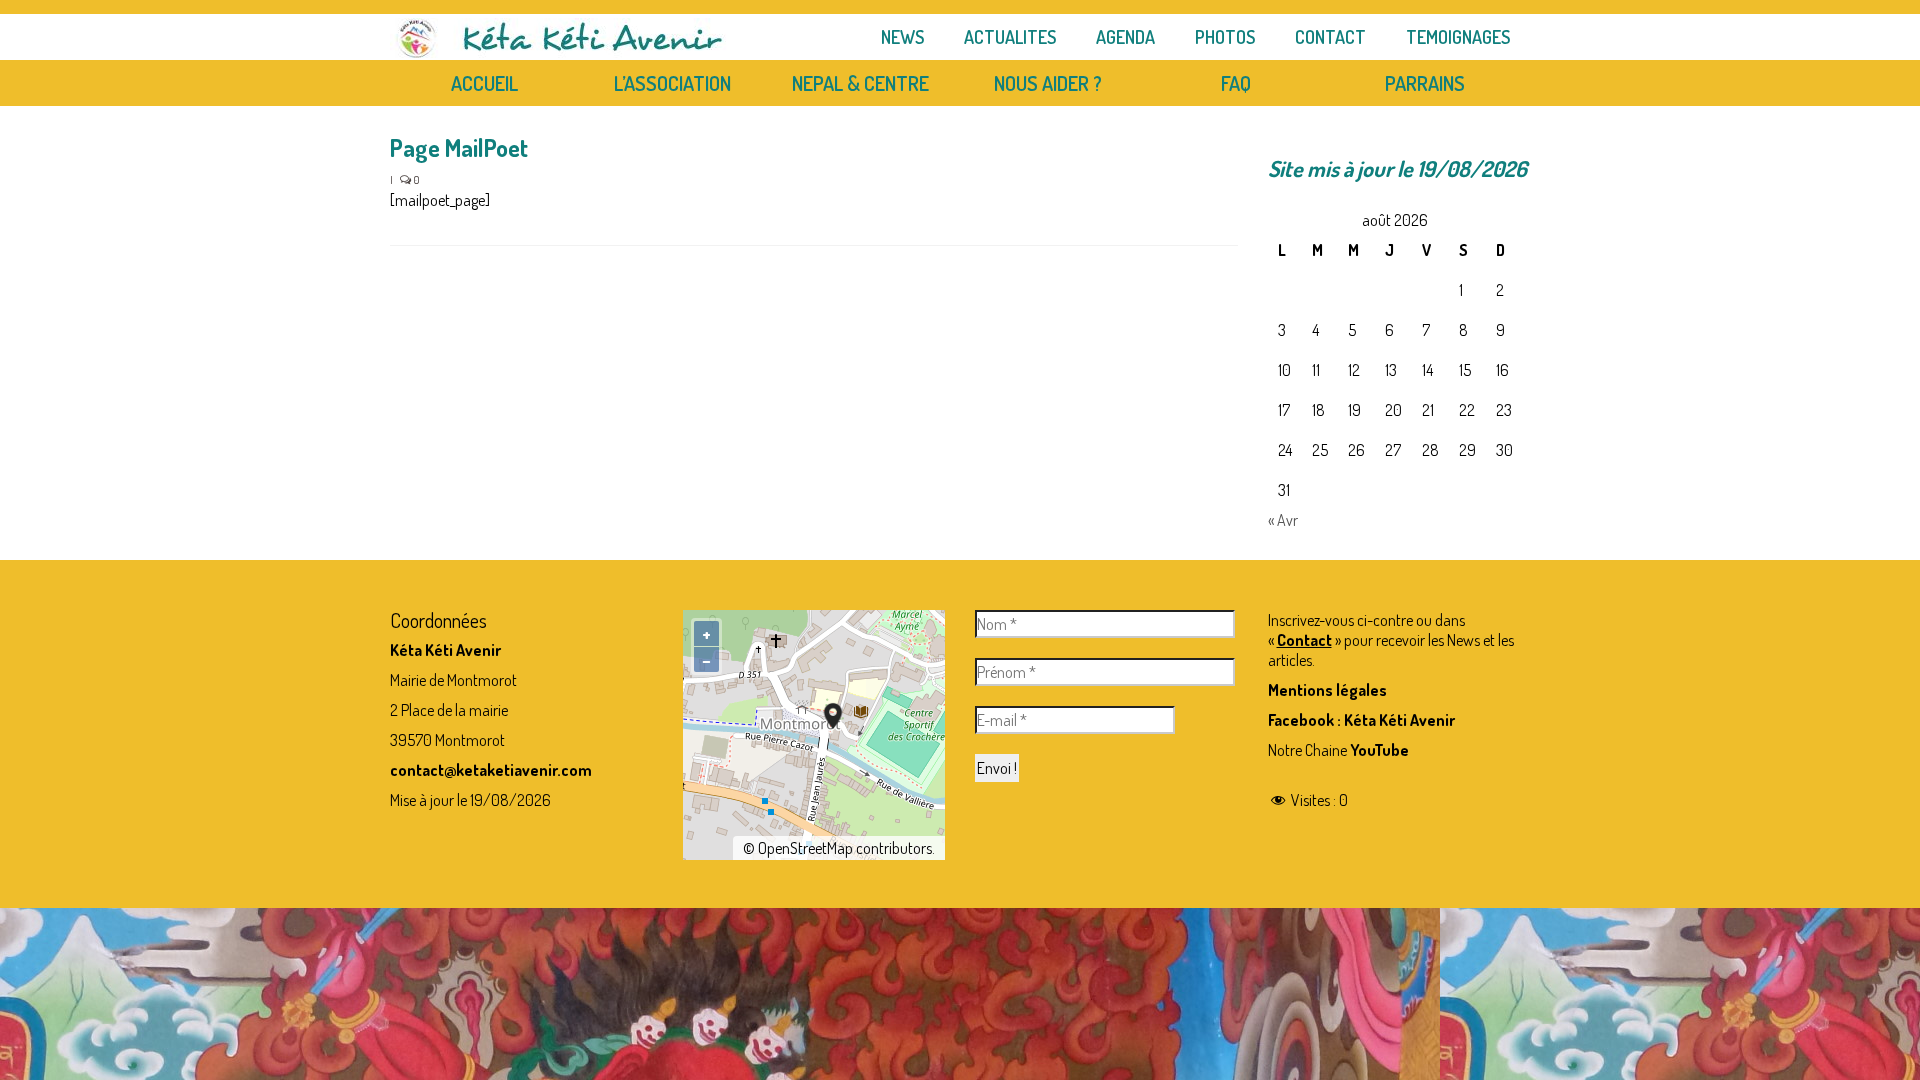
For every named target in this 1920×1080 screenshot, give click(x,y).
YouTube (1379, 750)
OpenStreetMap (805, 848)
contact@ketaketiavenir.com (491, 770)
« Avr (1283, 520)
